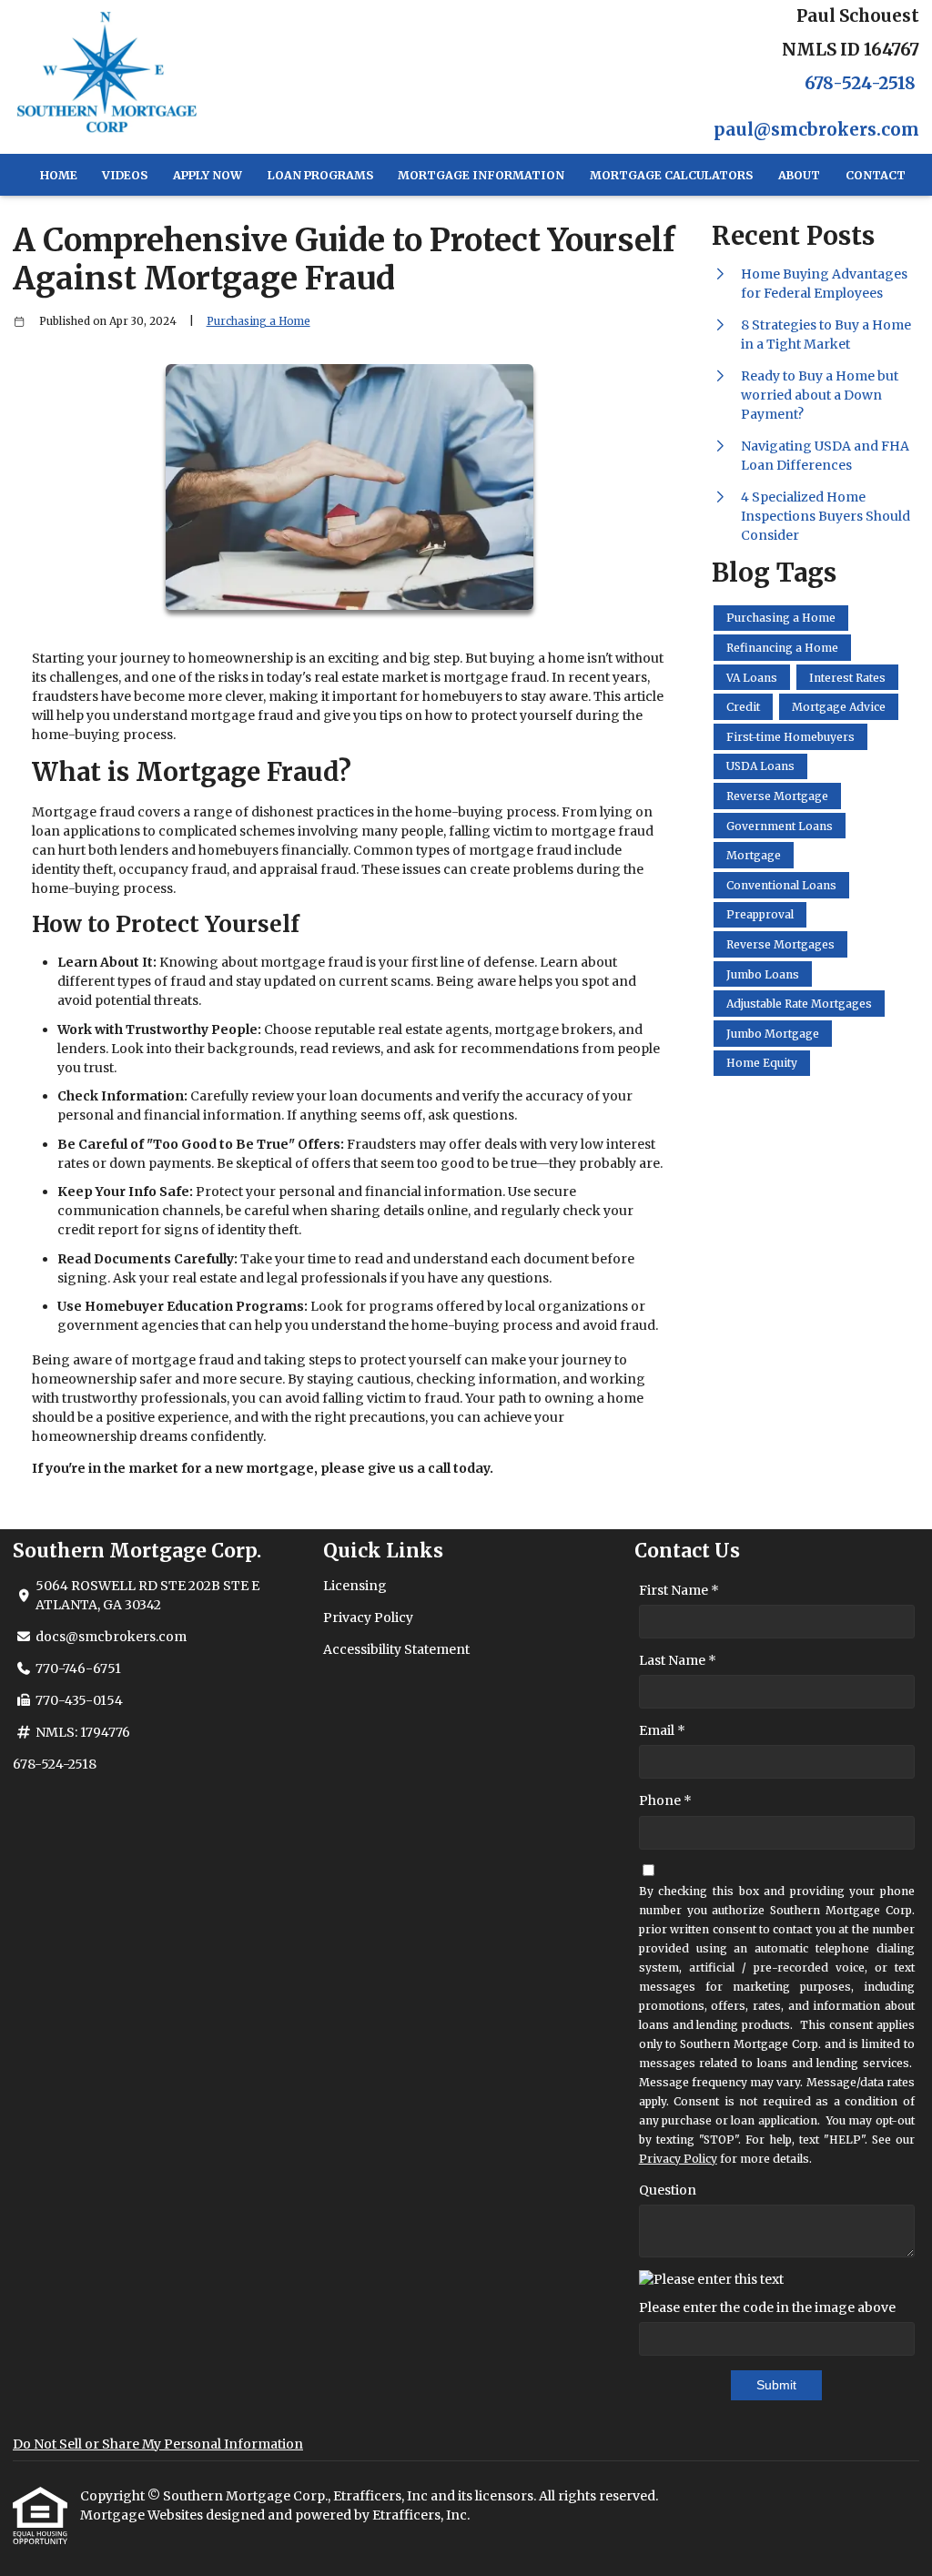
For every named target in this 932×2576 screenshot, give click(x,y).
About (799, 175)
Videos (125, 175)
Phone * (665, 1800)
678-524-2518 (860, 83)
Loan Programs (320, 175)
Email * (662, 1730)
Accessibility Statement (396, 1649)
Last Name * (678, 1660)
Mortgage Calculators (671, 175)
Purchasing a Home (258, 321)
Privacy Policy (368, 1618)
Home (59, 175)
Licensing (355, 1586)
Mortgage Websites (143, 2515)
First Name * (679, 1590)
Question (668, 2190)
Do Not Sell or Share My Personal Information (158, 2444)
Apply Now (208, 175)
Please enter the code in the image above (767, 2307)
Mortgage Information (481, 175)
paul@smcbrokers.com (816, 130)
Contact (876, 175)
